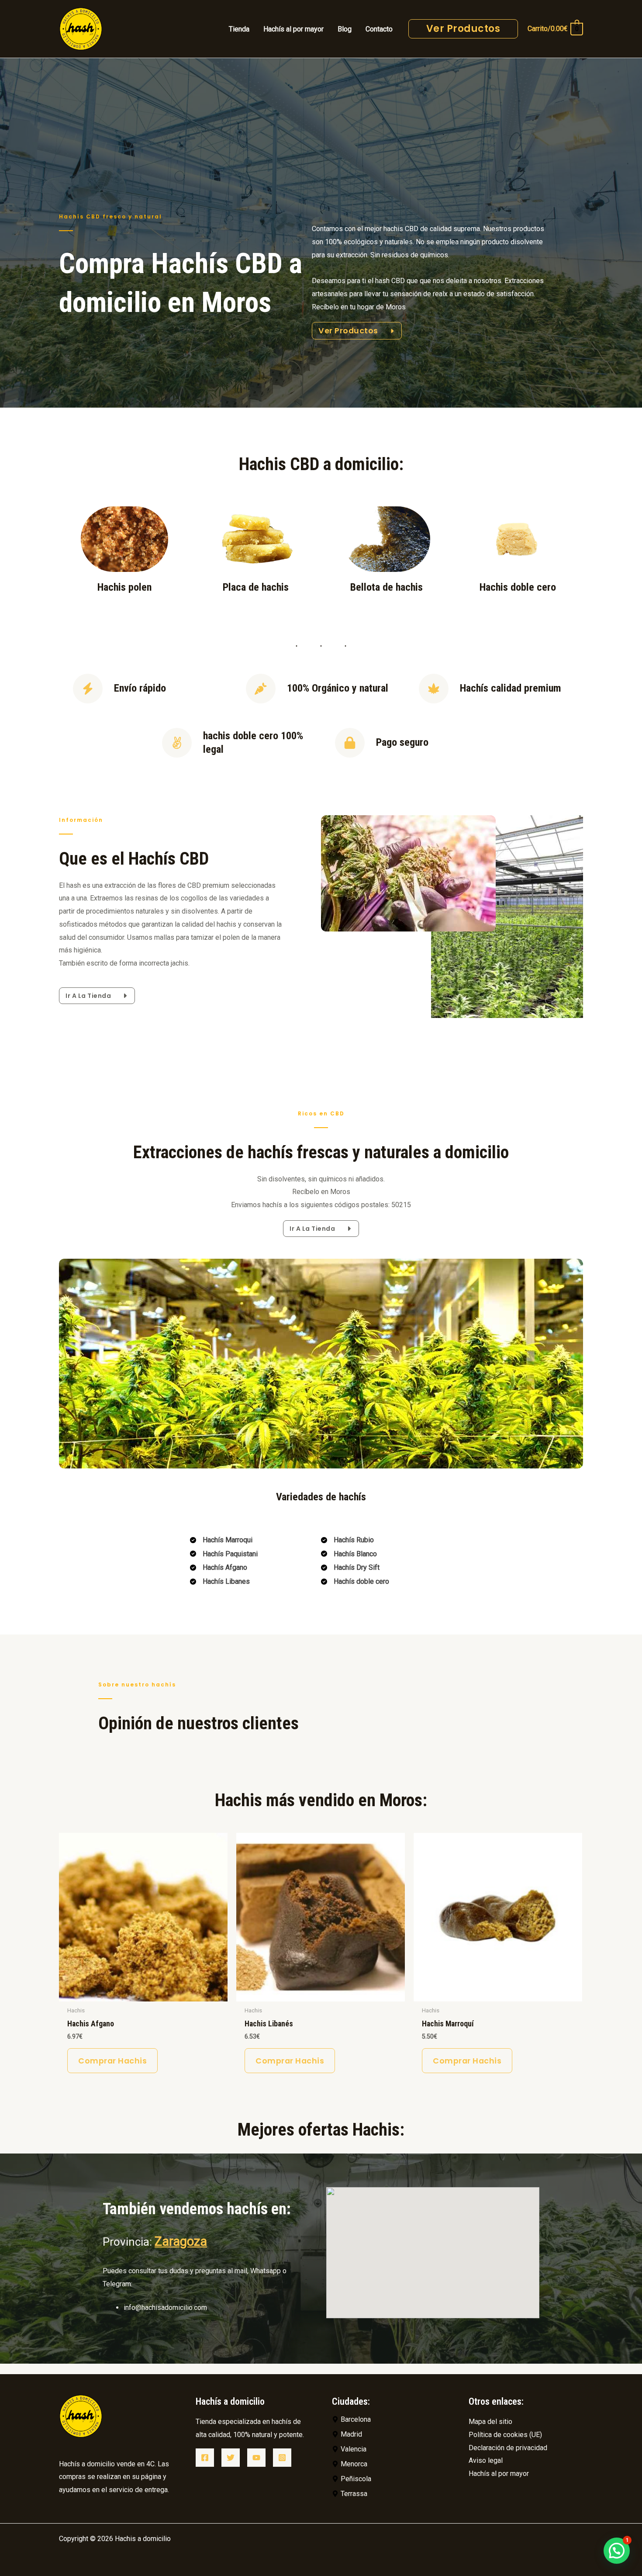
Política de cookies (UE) (505, 2435)
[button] (617, 2551)
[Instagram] (282, 2458)
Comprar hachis (112, 2061)
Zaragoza (181, 2241)
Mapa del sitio (490, 2422)
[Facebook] (205, 2458)
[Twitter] (231, 2458)
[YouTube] (256, 2458)
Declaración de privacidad (508, 2448)
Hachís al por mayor (499, 2474)
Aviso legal (486, 2460)
